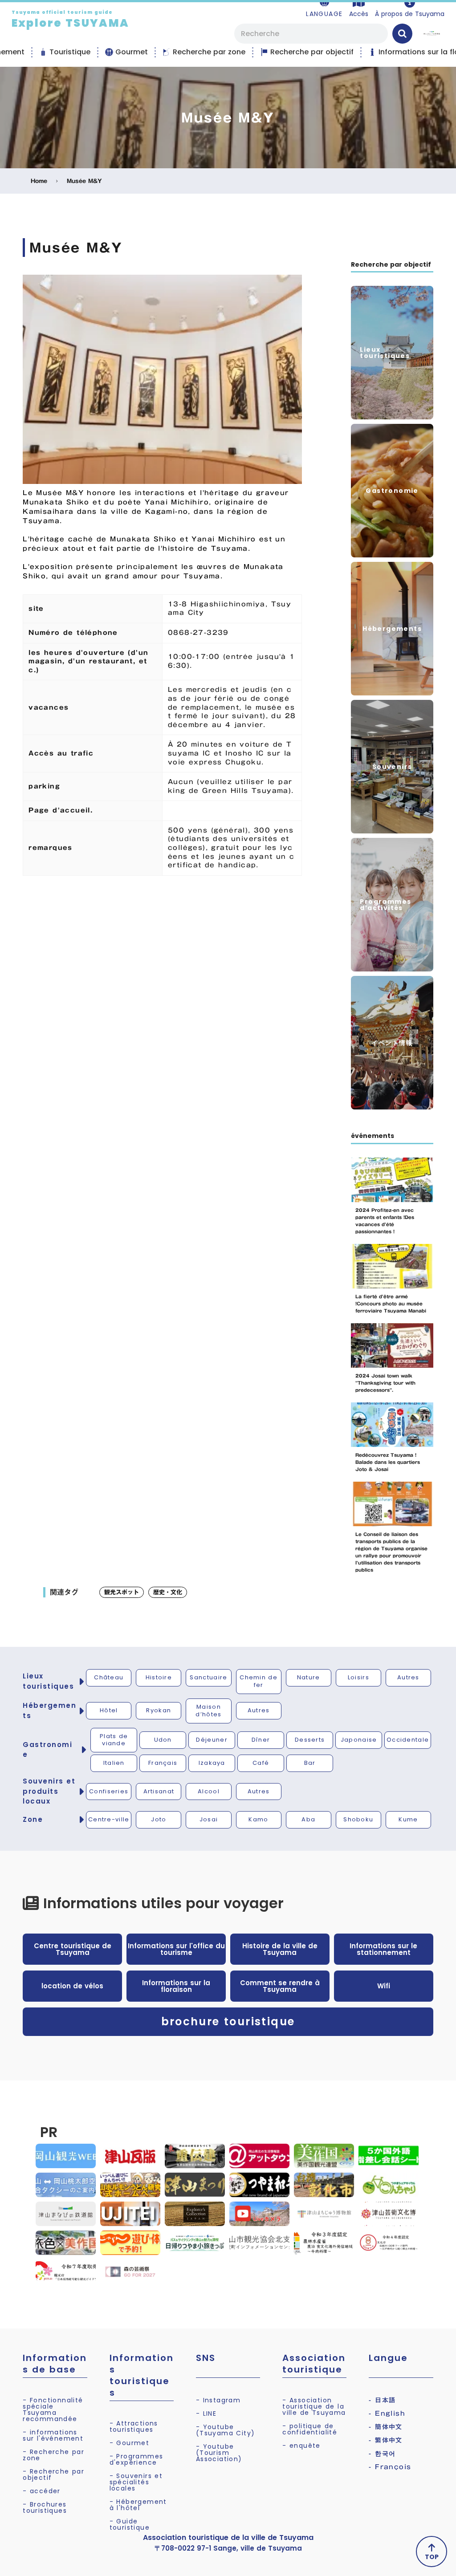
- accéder (42, 2491)
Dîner (261, 1740)
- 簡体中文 (385, 2427)
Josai (209, 1819)
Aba (308, 1819)
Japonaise (359, 1740)
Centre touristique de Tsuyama (73, 1949)
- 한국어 (382, 2454)
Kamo (258, 1819)
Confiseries (109, 1791)
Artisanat (159, 1791)
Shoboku (358, 1819)
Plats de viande (114, 1740)
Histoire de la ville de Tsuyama (280, 1949)
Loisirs (358, 1677)
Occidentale (408, 1740)
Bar (310, 1763)
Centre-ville (109, 1819)
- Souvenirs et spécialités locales (136, 2482)
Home (39, 181)
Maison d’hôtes (208, 1711)
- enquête (301, 2446)
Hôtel (109, 1710)
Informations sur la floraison (176, 1986)
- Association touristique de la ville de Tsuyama (314, 2406)
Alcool (209, 1791)
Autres (408, 1677)
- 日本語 (382, 2400)
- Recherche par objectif (53, 2474)
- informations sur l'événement (53, 2435)
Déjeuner (212, 1740)
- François (390, 2467)
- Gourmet (130, 2443)
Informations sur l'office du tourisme (176, 1949)
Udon (163, 1740)
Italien (114, 1763)
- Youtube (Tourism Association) (219, 2453)
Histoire (159, 1677)
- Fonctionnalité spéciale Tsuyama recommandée (53, 2409)
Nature (309, 1677)
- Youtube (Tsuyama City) (226, 2430)
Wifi (384, 1986)
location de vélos (72, 1986)
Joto (159, 1819)
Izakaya (212, 1763)
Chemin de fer (259, 1681)
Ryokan (159, 1710)
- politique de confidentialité (310, 2429)
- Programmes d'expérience (136, 2459)
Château (109, 1677)
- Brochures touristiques (45, 2507)
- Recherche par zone (53, 2455)
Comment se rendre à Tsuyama (280, 1986)
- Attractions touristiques (134, 2426)
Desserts (310, 1740)
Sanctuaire (208, 1677)
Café (261, 1763)
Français (163, 1763)
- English (387, 2413)
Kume (408, 1819)
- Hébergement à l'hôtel (138, 2505)
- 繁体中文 (385, 2440)
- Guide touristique (130, 2524)
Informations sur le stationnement (383, 1949)
